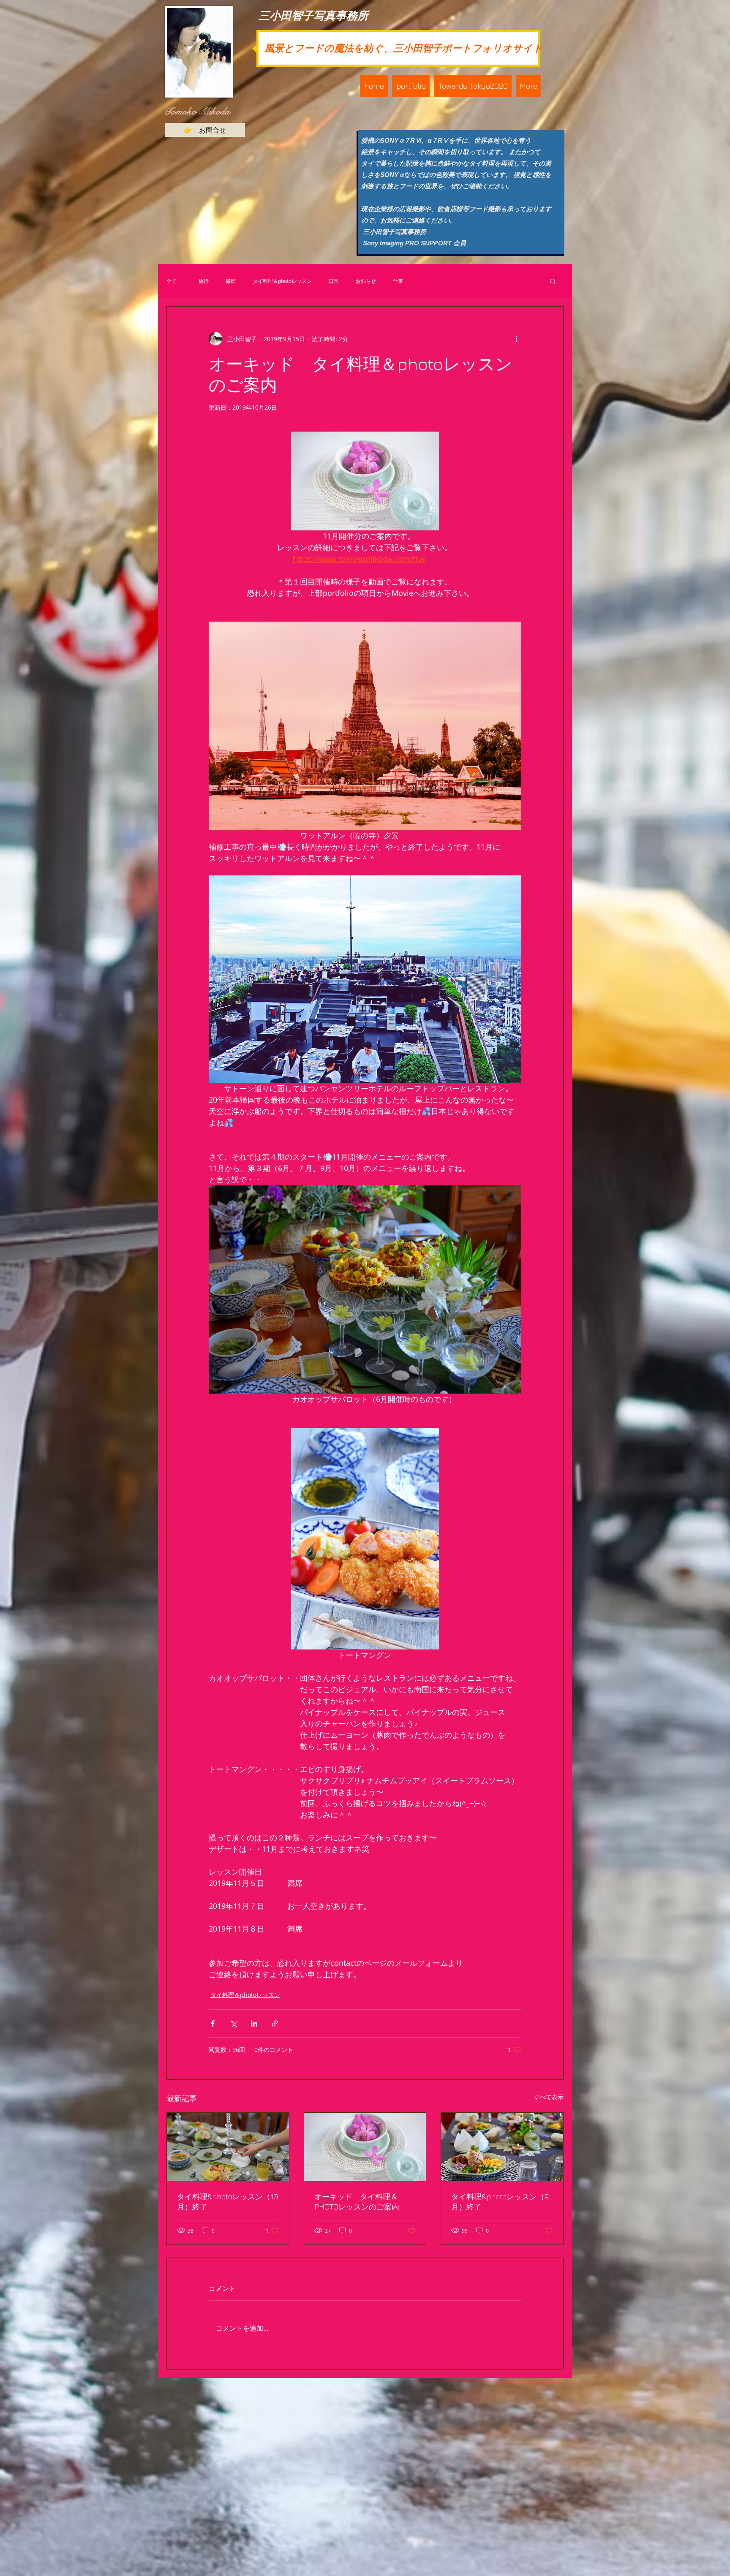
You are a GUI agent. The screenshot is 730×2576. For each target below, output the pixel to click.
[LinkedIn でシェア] (254, 2023)
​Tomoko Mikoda (197, 111)
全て (172, 281)
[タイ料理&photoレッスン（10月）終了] (228, 2147)
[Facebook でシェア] (213, 2023)
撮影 (231, 281)
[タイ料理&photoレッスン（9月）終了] (502, 2147)
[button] (411, 86)
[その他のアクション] (516, 339)
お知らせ (366, 281)
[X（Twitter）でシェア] (233, 2023)
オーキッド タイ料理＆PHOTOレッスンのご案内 (357, 2202)
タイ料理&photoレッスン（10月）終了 (227, 2202)
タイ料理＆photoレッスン (282, 281)
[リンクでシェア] (275, 2023)
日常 (334, 281)
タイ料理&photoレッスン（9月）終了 (500, 2202)
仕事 (398, 281)
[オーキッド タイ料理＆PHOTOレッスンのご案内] (365, 2147)
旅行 (201, 281)
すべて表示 (549, 2097)
